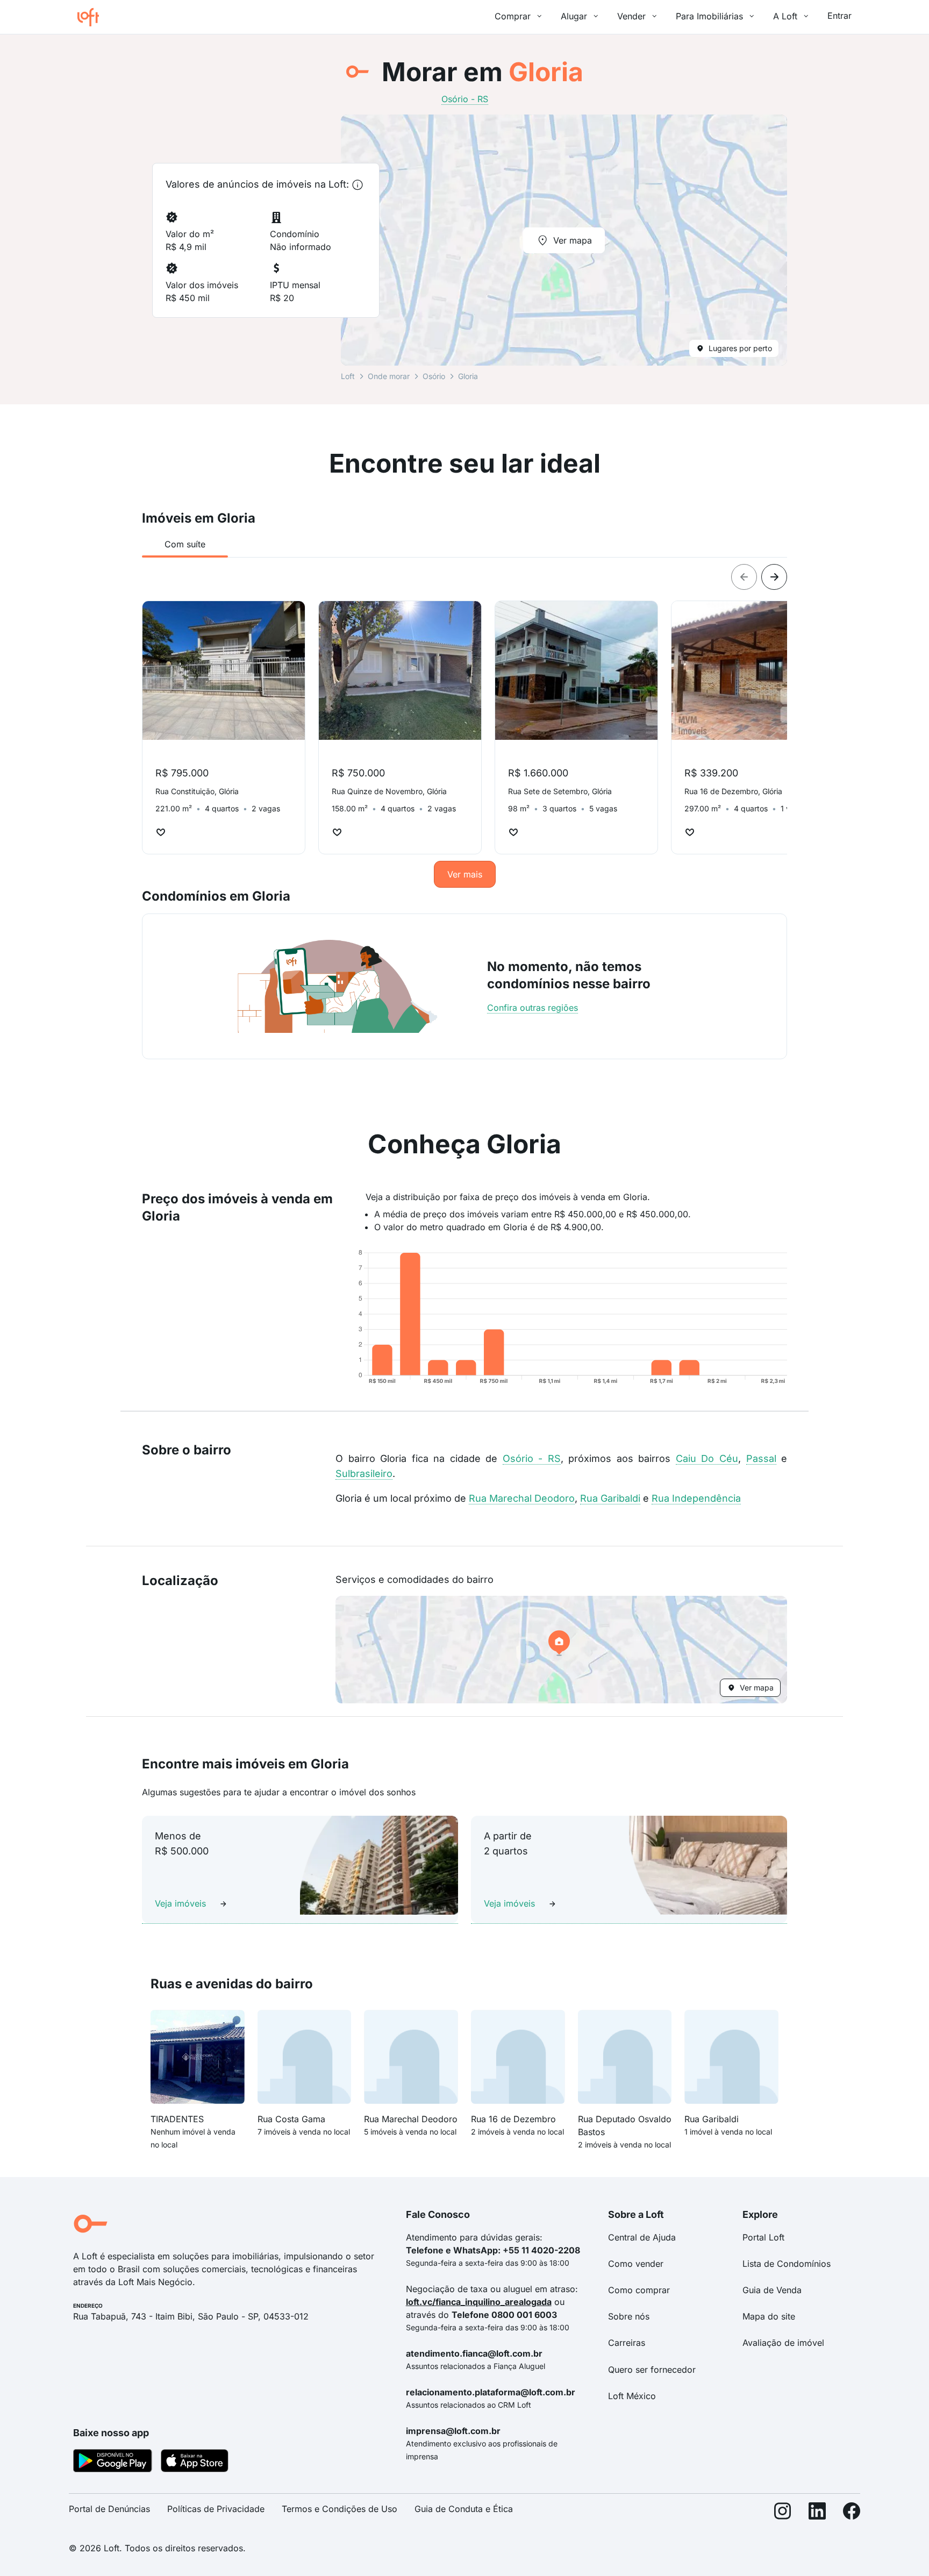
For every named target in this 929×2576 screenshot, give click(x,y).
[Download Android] (113, 2463)
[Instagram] (783, 2513)
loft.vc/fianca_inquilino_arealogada (479, 2302)
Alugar (574, 16)
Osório (434, 376)
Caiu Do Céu (707, 1458)
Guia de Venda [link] (772, 2290)
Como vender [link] (636, 2264)
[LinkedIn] (817, 2513)
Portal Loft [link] (763, 2237)
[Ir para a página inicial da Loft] (92, 17)
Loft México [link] (632, 2396)
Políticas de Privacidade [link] (216, 2509)
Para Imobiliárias (709, 16)
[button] (561, 1650)
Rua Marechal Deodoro (522, 1498)
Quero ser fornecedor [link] (652, 2370)
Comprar (513, 16)
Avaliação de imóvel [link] (783, 2343)
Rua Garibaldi (610, 1498)
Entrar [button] (839, 16)
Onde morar (389, 376)
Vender (631, 16)
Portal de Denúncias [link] (109, 2509)
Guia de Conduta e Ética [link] (464, 2509)
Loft (348, 376)
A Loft (785, 16)
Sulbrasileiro (364, 1473)
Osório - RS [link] (465, 99)
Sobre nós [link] (629, 2316)
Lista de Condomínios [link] (787, 2264)
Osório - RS (532, 1458)
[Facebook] (852, 2513)
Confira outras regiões (533, 1008)
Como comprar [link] (639, 2290)
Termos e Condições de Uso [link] (340, 2509)
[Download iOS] (195, 2463)
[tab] (185, 544)
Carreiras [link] (627, 2343)
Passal (761, 1458)
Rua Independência (696, 1498)
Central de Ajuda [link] (642, 2237)
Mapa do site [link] (769, 2316)
